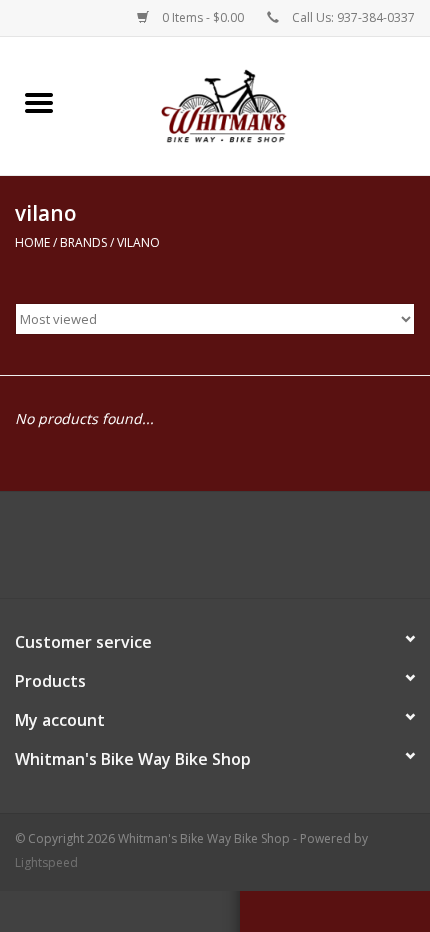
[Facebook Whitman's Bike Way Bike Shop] (215, 552)
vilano (138, 242)
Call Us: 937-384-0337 (353, 17)
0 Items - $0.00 (203, 17)
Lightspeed (46, 862)
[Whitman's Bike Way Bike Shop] (254, 104)
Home (32, 242)
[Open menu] (39, 102)
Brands (83, 242)
